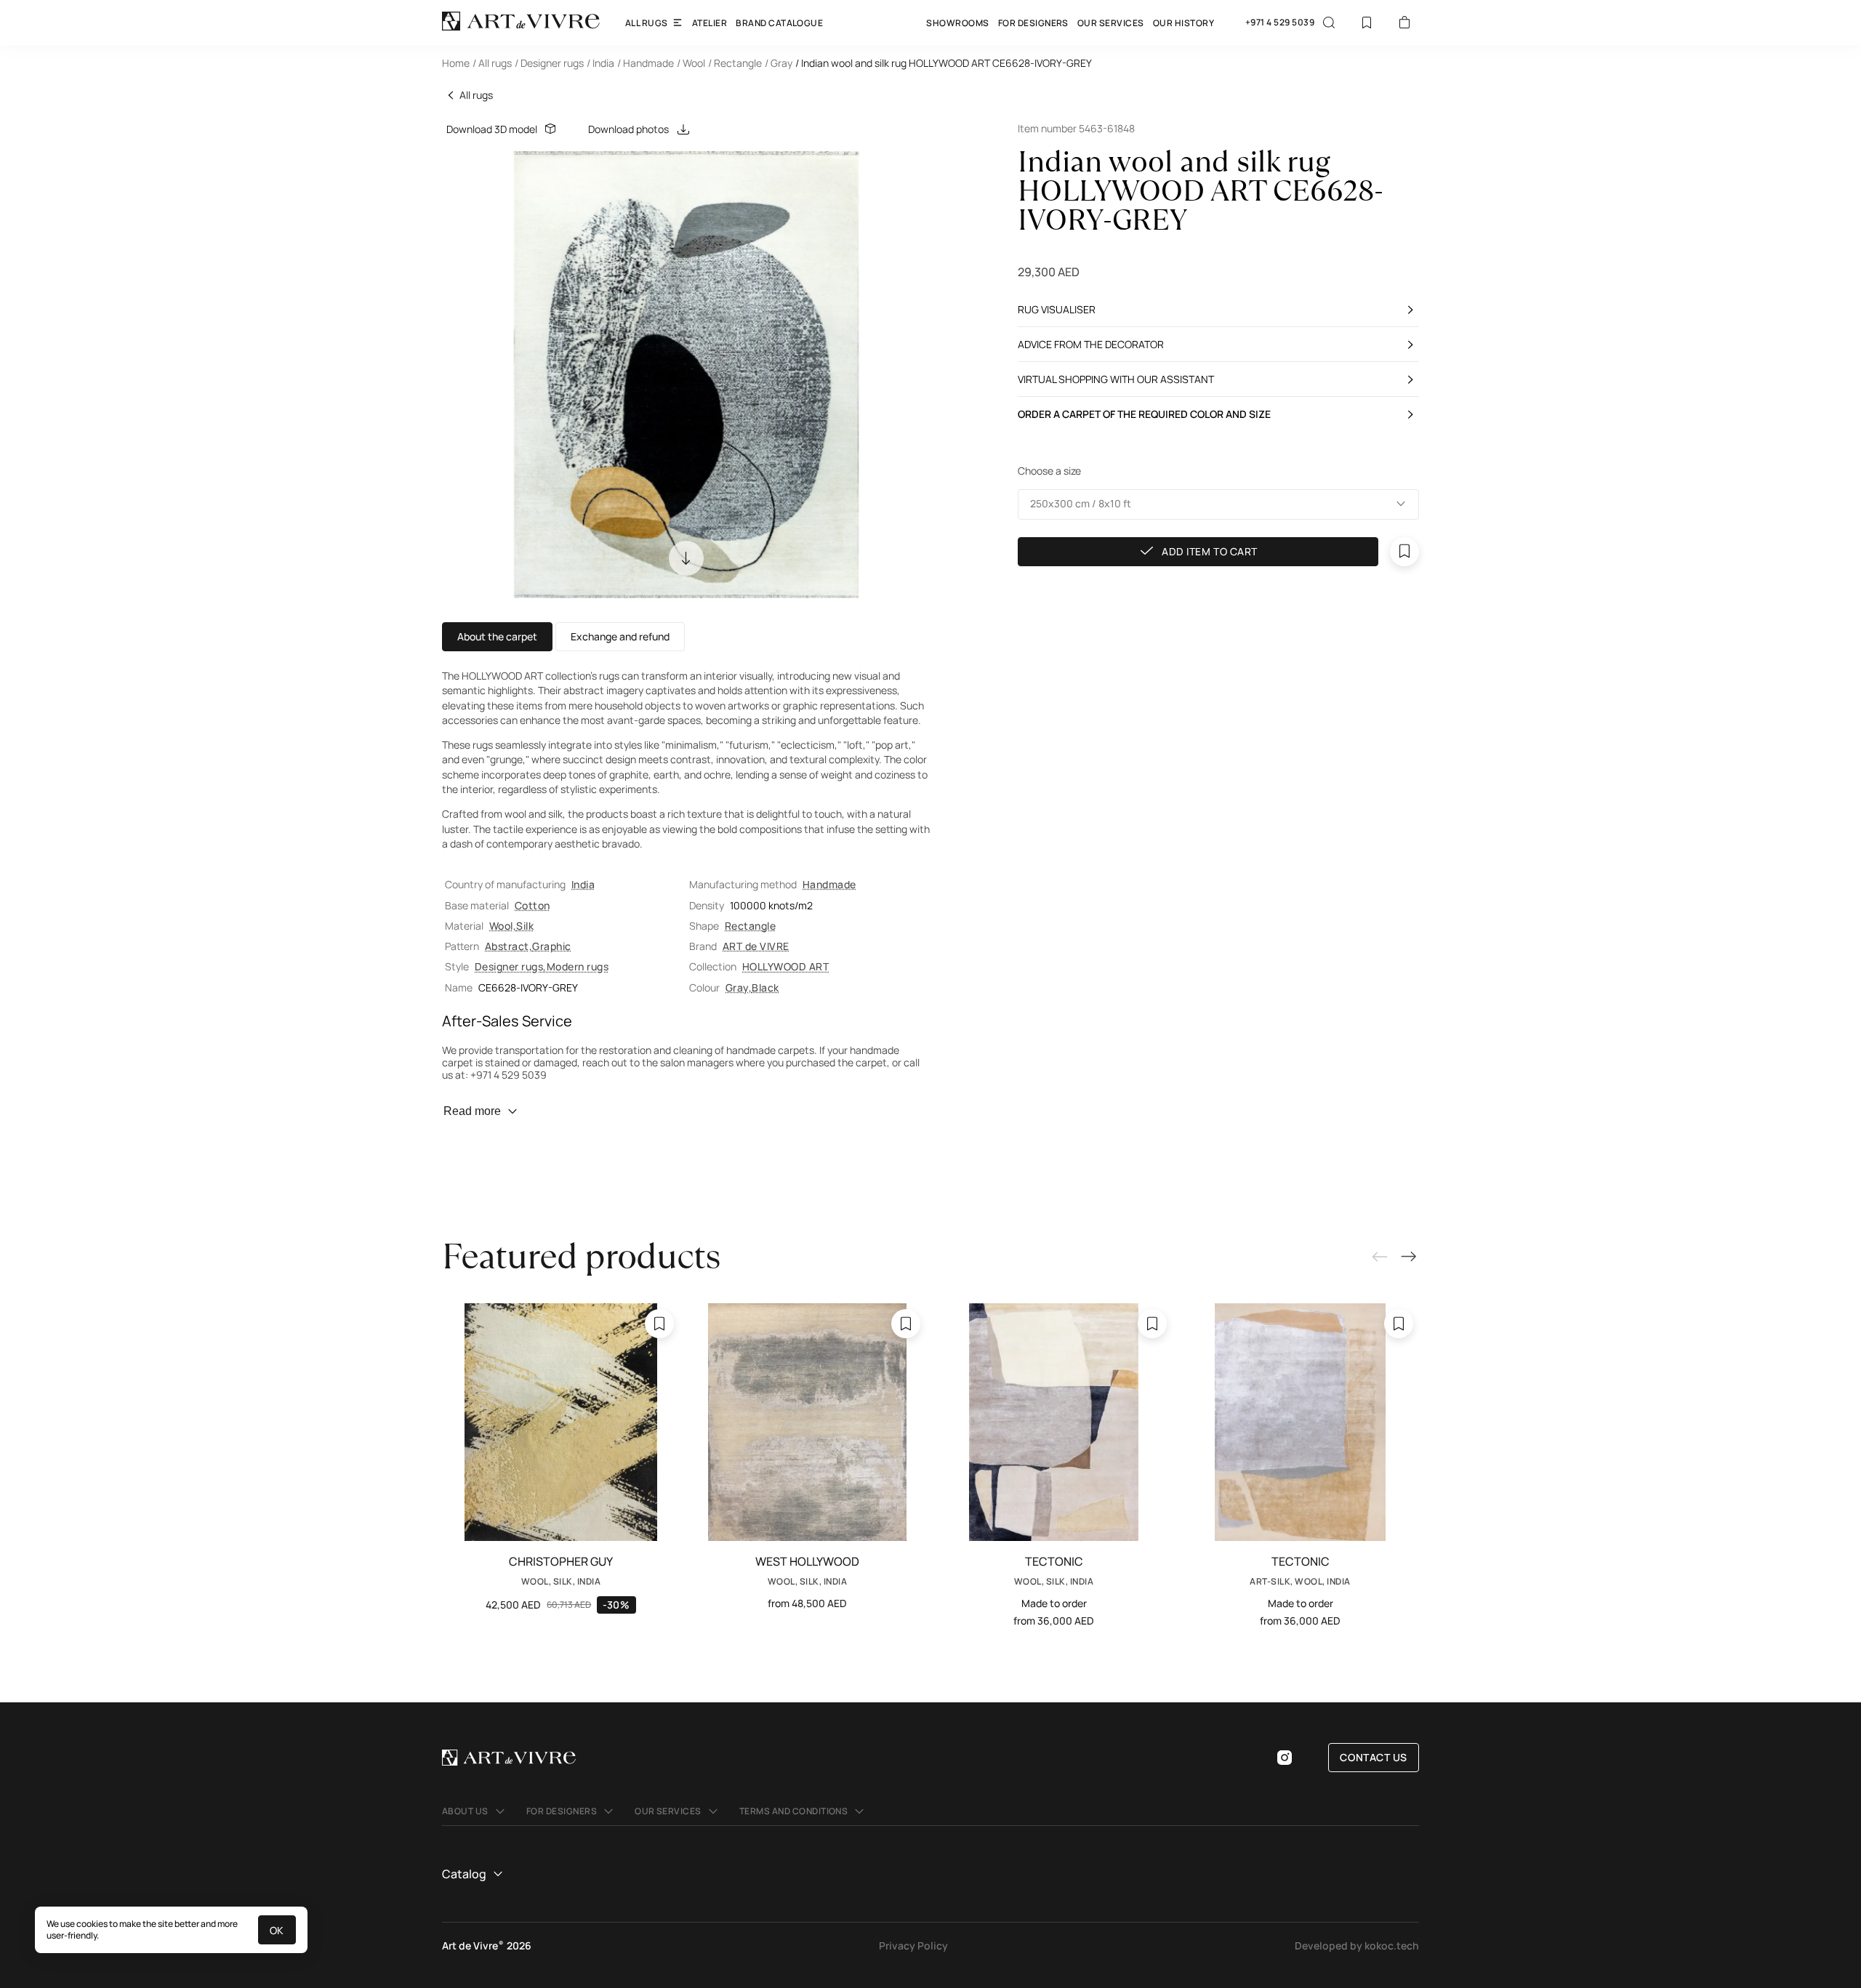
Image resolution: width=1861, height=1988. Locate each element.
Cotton (532, 905)
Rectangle (750, 926)
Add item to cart (1210, 551)
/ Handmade (646, 63)
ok (277, 1930)
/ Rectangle (735, 63)
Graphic (551, 946)
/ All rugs (492, 63)
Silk (525, 926)
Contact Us (1374, 1757)
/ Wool (691, 63)
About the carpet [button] (497, 636)
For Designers (1033, 23)
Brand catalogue (779, 23)
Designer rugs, (511, 966)
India (583, 884)
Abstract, (509, 946)
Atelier (710, 23)
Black (765, 987)
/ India (600, 63)
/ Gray (779, 63)
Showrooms (957, 23)
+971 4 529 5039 (1280, 23)
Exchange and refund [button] (620, 636)
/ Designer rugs (549, 63)
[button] (1218, 504)
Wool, (503, 926)
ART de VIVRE (756, 946)
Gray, (739, 987)
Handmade (829, 884)
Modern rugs (578, 966)
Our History (1183, 23)
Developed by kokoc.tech (1357, 1945)
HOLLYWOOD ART (785, 966)
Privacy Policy (913, 1945)
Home (456, 63)
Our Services (1111, 23)
